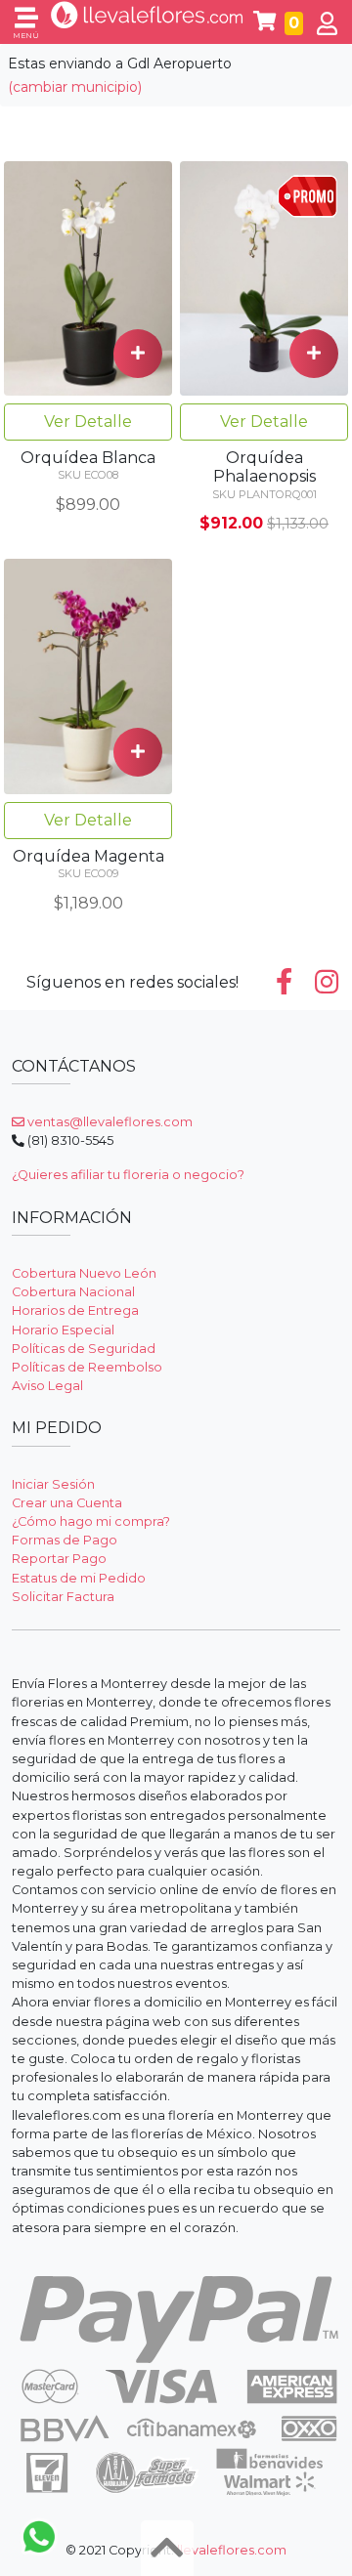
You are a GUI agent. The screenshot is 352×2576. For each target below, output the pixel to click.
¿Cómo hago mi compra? (91, 1521)
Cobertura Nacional (73, 1292)
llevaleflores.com (232, 2550)
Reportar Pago (59, 1559)
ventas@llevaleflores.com (109, 1122)
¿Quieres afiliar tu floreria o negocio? (128, 1175)
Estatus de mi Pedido (79, 1578)
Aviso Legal (47, 1386)
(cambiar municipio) (75, 87)
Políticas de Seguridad (84, 1349)
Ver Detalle (88, 422)
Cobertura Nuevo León (84, 1273)
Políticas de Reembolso (87, 1367)
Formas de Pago (65, 1540)
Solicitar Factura (63, 1597)
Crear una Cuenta (67, 1503)
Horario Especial (63, 1330)
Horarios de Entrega (75, 1310)
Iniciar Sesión (53, 1484)
